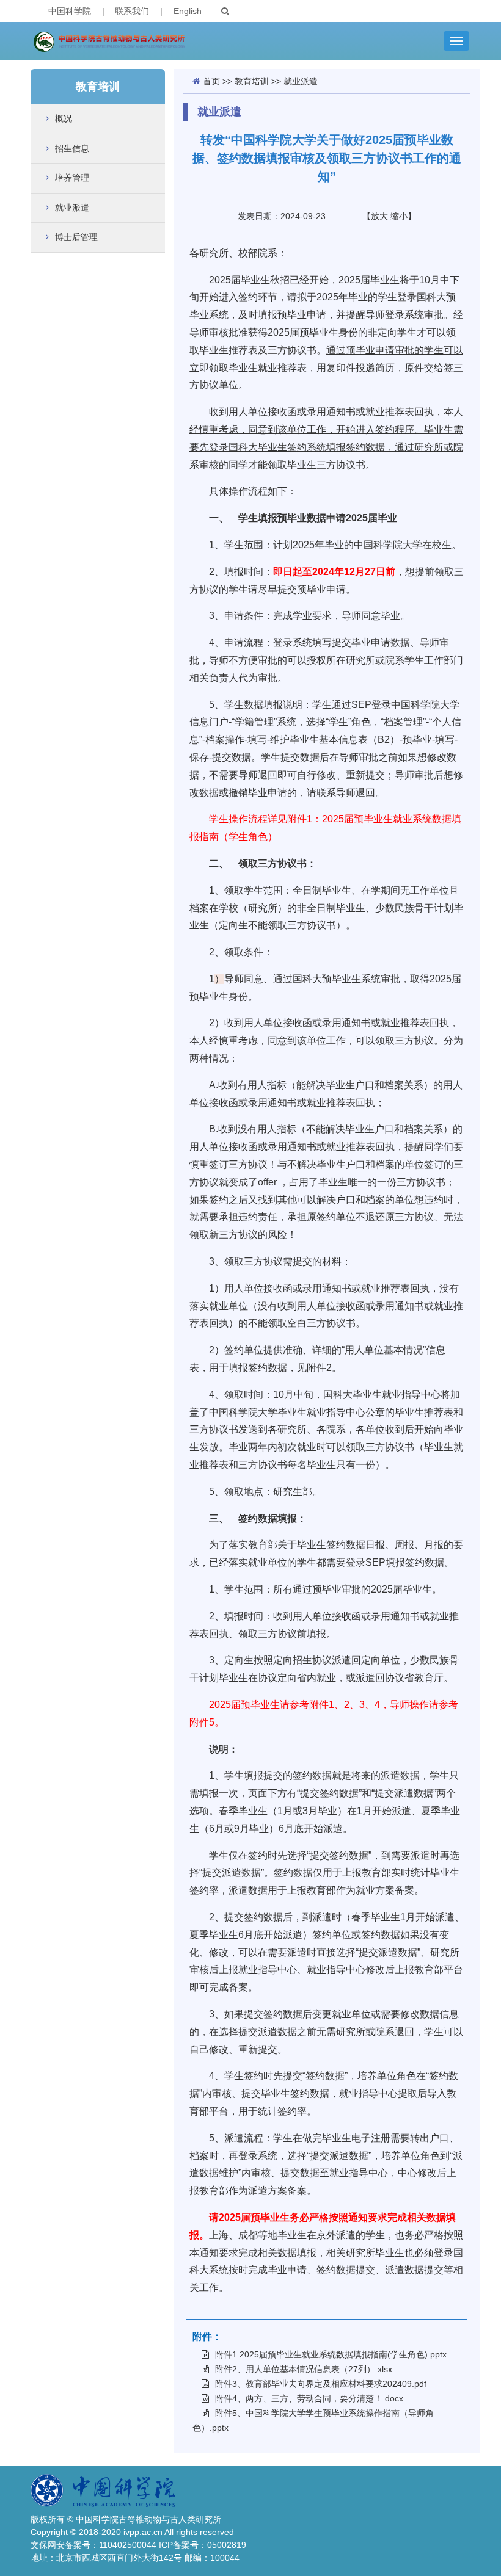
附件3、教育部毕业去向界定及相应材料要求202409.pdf (321, 2384)
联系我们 (132, 11)
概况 (64, 118)
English (188, 11)
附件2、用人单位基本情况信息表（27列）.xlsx (304, 2369)
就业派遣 (72, 208)
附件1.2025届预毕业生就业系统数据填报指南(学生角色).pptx (331, 2354)
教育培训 (252, 81)
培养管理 (72, 178)
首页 (211, 81)
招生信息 (72, 148)
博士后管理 (76, 237)
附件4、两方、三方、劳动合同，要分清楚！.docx (309, 2398)
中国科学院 (70, 11)
